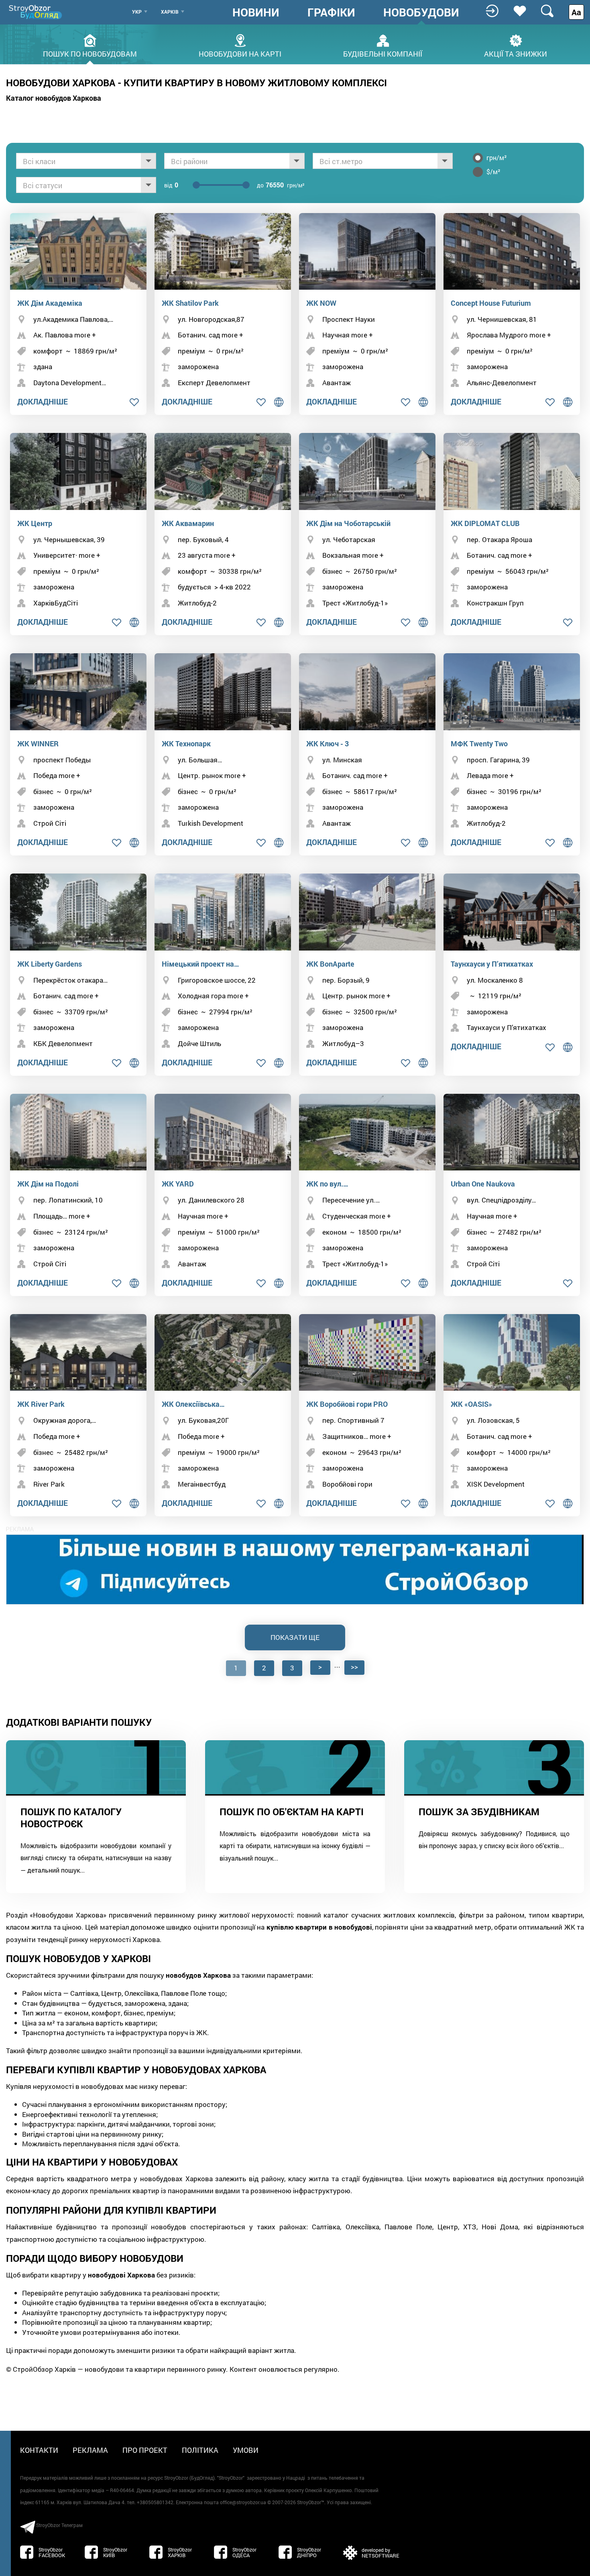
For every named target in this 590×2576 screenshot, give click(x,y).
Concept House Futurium (491, 303)
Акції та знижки (516, 53)
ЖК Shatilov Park (190, 303)
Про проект (145, 2450)
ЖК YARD (178, 1184)
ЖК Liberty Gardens (50, 964)
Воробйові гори (347, 1484)
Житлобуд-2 (197, 603)
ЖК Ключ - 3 (328, 744)
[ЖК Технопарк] (223, 692)
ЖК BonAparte (330, 964)
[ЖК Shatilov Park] (223, 251)
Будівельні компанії (383, 53)
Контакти (39, 2450)
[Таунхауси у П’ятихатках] (512, 912)
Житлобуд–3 (343, 1043)
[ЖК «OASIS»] (512, 1352)
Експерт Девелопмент (214, 383)
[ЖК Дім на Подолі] (78, 1132)
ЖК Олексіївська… (193, 1404)
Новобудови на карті (240, 53)
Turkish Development (211, 823)
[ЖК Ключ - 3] (367, 692)
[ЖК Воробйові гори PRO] (367, 1352)
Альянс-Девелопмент (502, 383)
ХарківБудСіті (56, 603)
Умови (246, 2450)
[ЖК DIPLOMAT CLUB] (512, 471)
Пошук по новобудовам (90, 53)
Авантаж (337, 383)
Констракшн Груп (495, 603)
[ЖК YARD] (223, 1132)
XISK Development (496, 1484)
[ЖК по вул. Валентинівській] (367, 1132)
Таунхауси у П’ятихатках (492, 964)
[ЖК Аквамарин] (223, 471)
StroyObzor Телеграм (59, 2525)
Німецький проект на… (200, 964)
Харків (170, 12)
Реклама (90, 2450)
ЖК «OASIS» (471, 1404)
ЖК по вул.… (327, 1184)
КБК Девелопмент (63, 1043)
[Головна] (36, 12)
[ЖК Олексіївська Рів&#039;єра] (223, 1352)
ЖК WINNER (38, 744)
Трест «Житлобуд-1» (355, 603)
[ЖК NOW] (367, 251)
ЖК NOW (321, 303)
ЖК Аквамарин (188, 523)
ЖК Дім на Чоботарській (348, 523)
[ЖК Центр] (78, 471)
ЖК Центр (35, 523)
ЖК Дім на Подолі (48, 1184)
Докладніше (43, 401)
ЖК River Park (41, 1404)
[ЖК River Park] (78, 1352)
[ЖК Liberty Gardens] (78, 912)
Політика (200, 2450)
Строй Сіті (50, 823)
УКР (137, 12)
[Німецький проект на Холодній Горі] (223, 912)
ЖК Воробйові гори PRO (347, 1404)
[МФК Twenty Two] (512, 692)
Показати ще (295, 1637)
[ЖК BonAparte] (367, 912)
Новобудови (421, 12)
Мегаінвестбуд (202, 1484)
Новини (256, 12)
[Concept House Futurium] (512, 251)
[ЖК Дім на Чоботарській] (367, 471)
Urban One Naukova (483, 1184)
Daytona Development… (70, 383)
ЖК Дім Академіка (50, 303)
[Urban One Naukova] (512, 1132)
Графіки (331, 12)
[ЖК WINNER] (78, 692)
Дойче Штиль (199, 1043)
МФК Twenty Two (479, 744)
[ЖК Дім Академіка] (78, 251)
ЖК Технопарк (186, 744)
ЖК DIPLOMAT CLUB (485, 523)
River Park (49, 1484)
